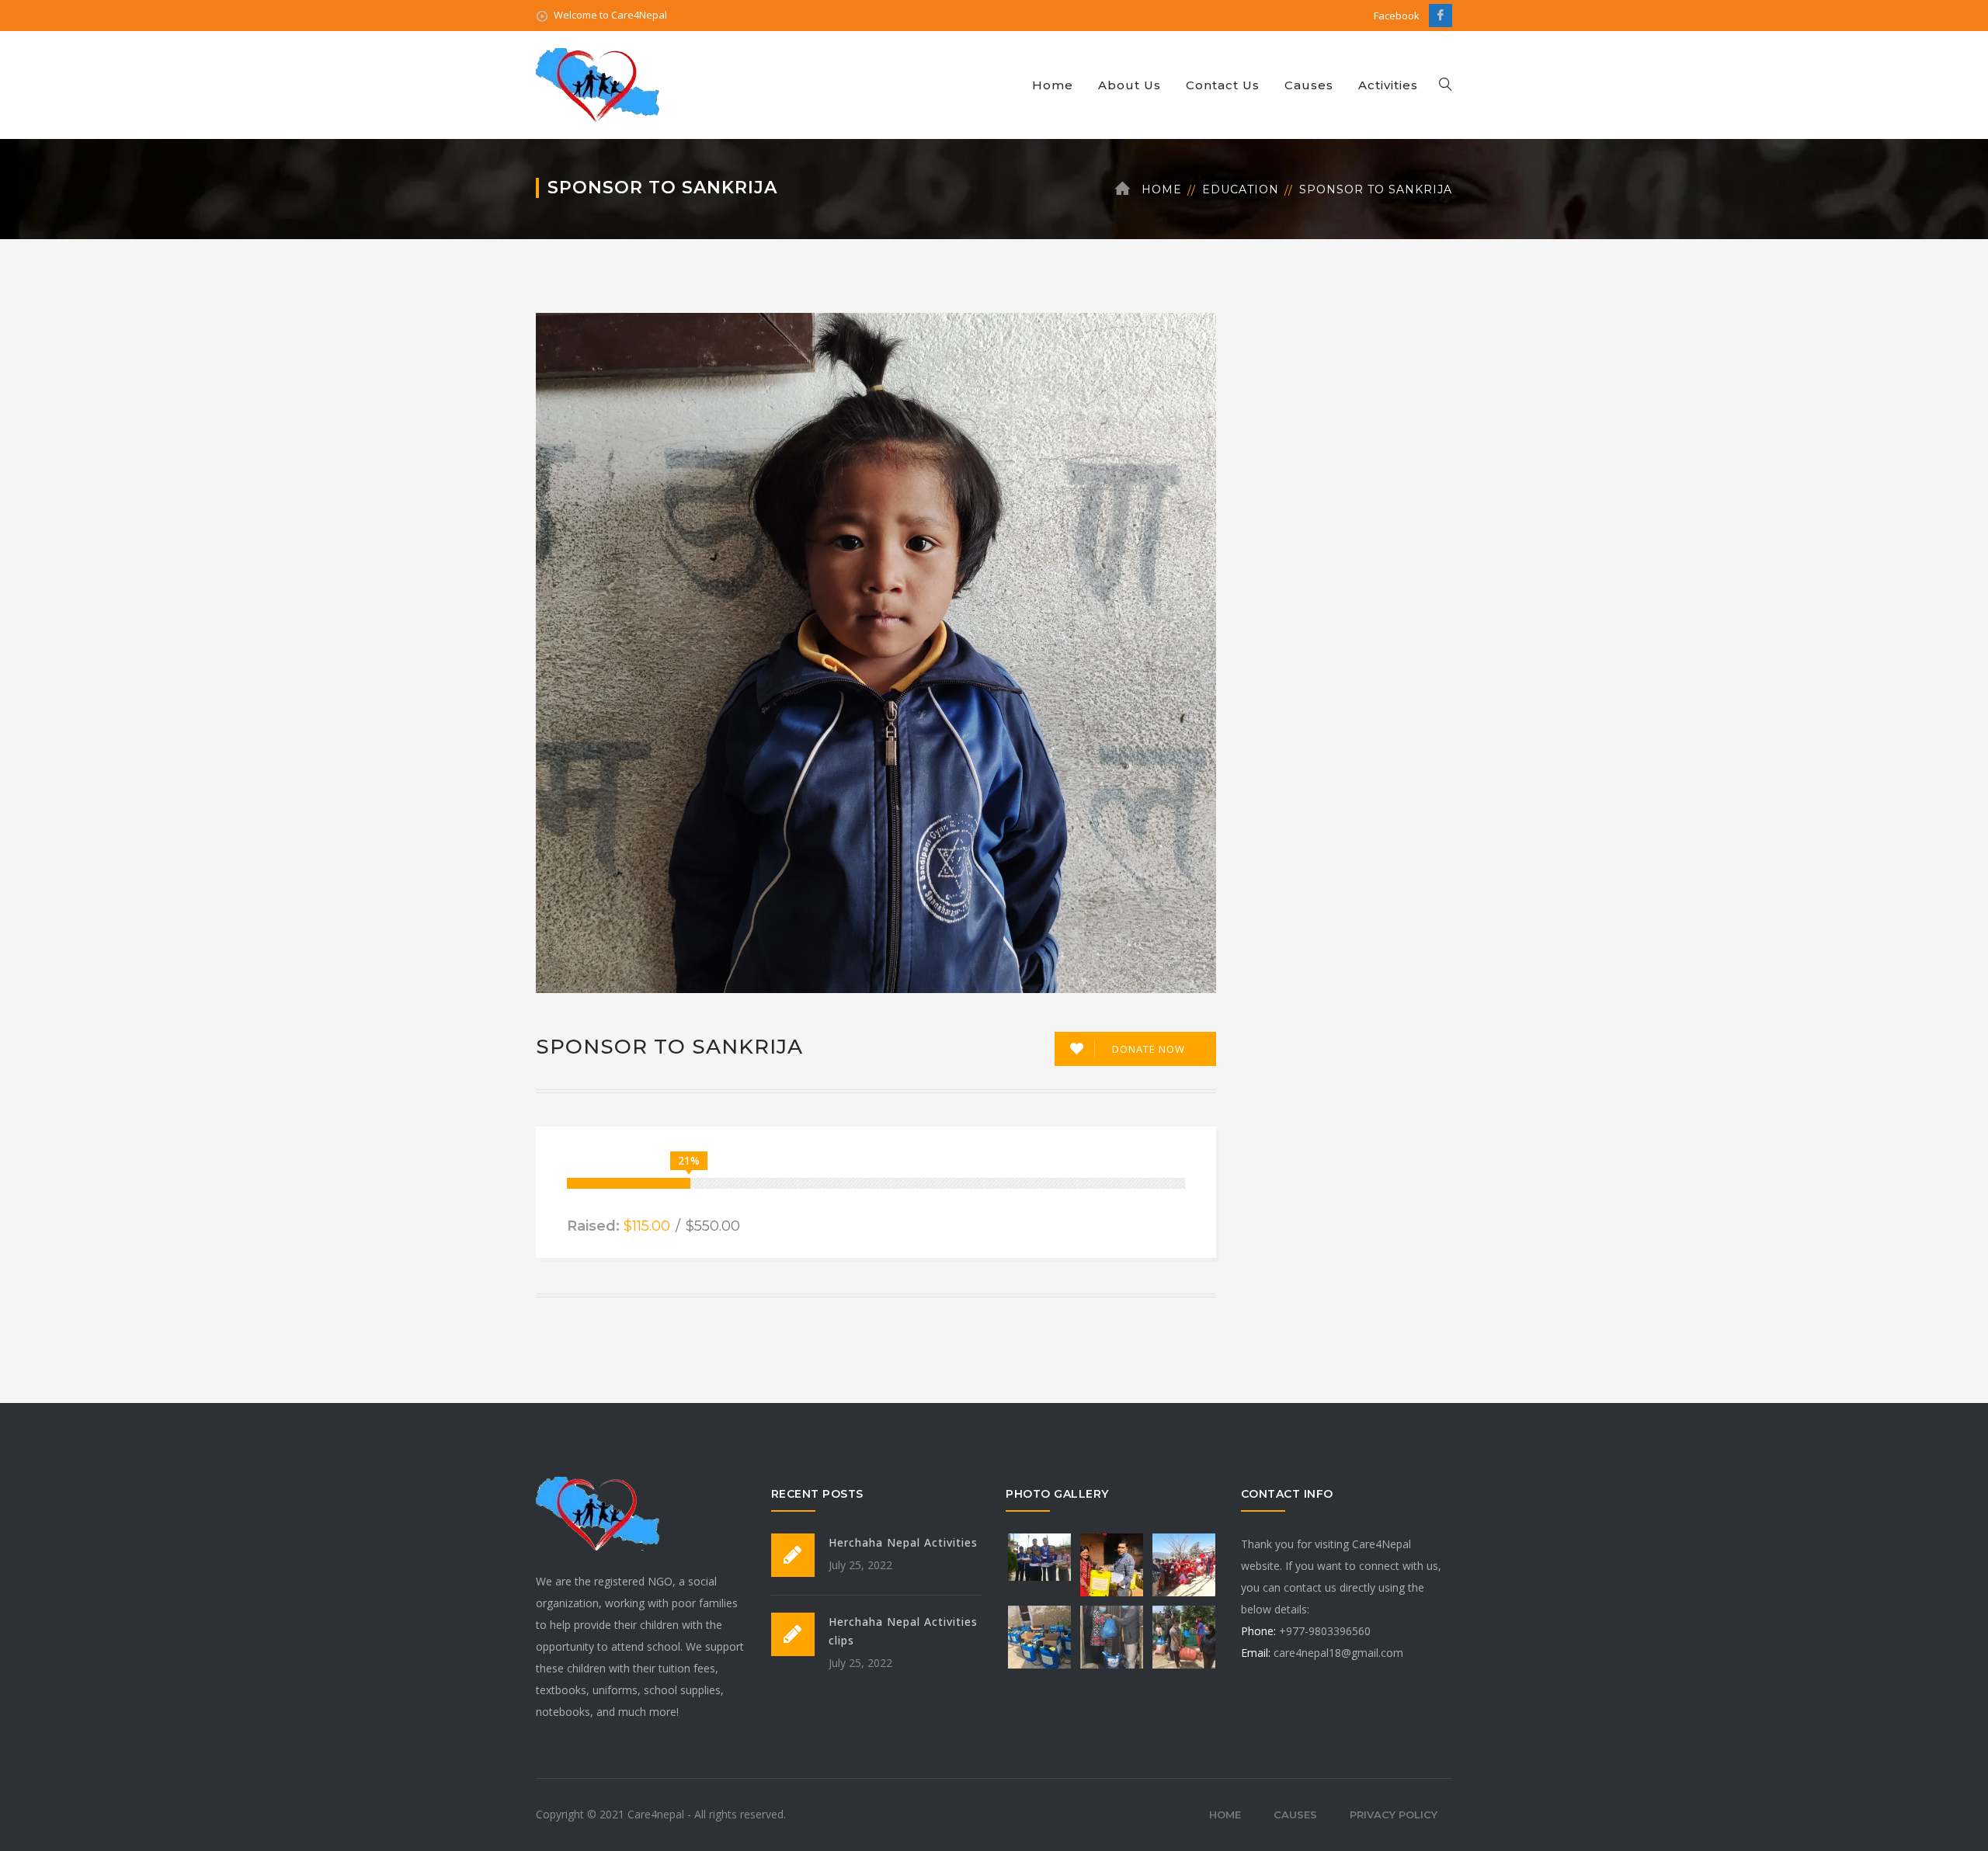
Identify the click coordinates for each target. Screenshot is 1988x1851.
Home (1053, 85)
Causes (1309, 85)
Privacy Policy (1394, 1815)
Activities (1388, 85)
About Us (1130, 85)
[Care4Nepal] (600, 83)
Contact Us (1223, 85)
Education (1241, 189)
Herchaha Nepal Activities (903, 1542)
